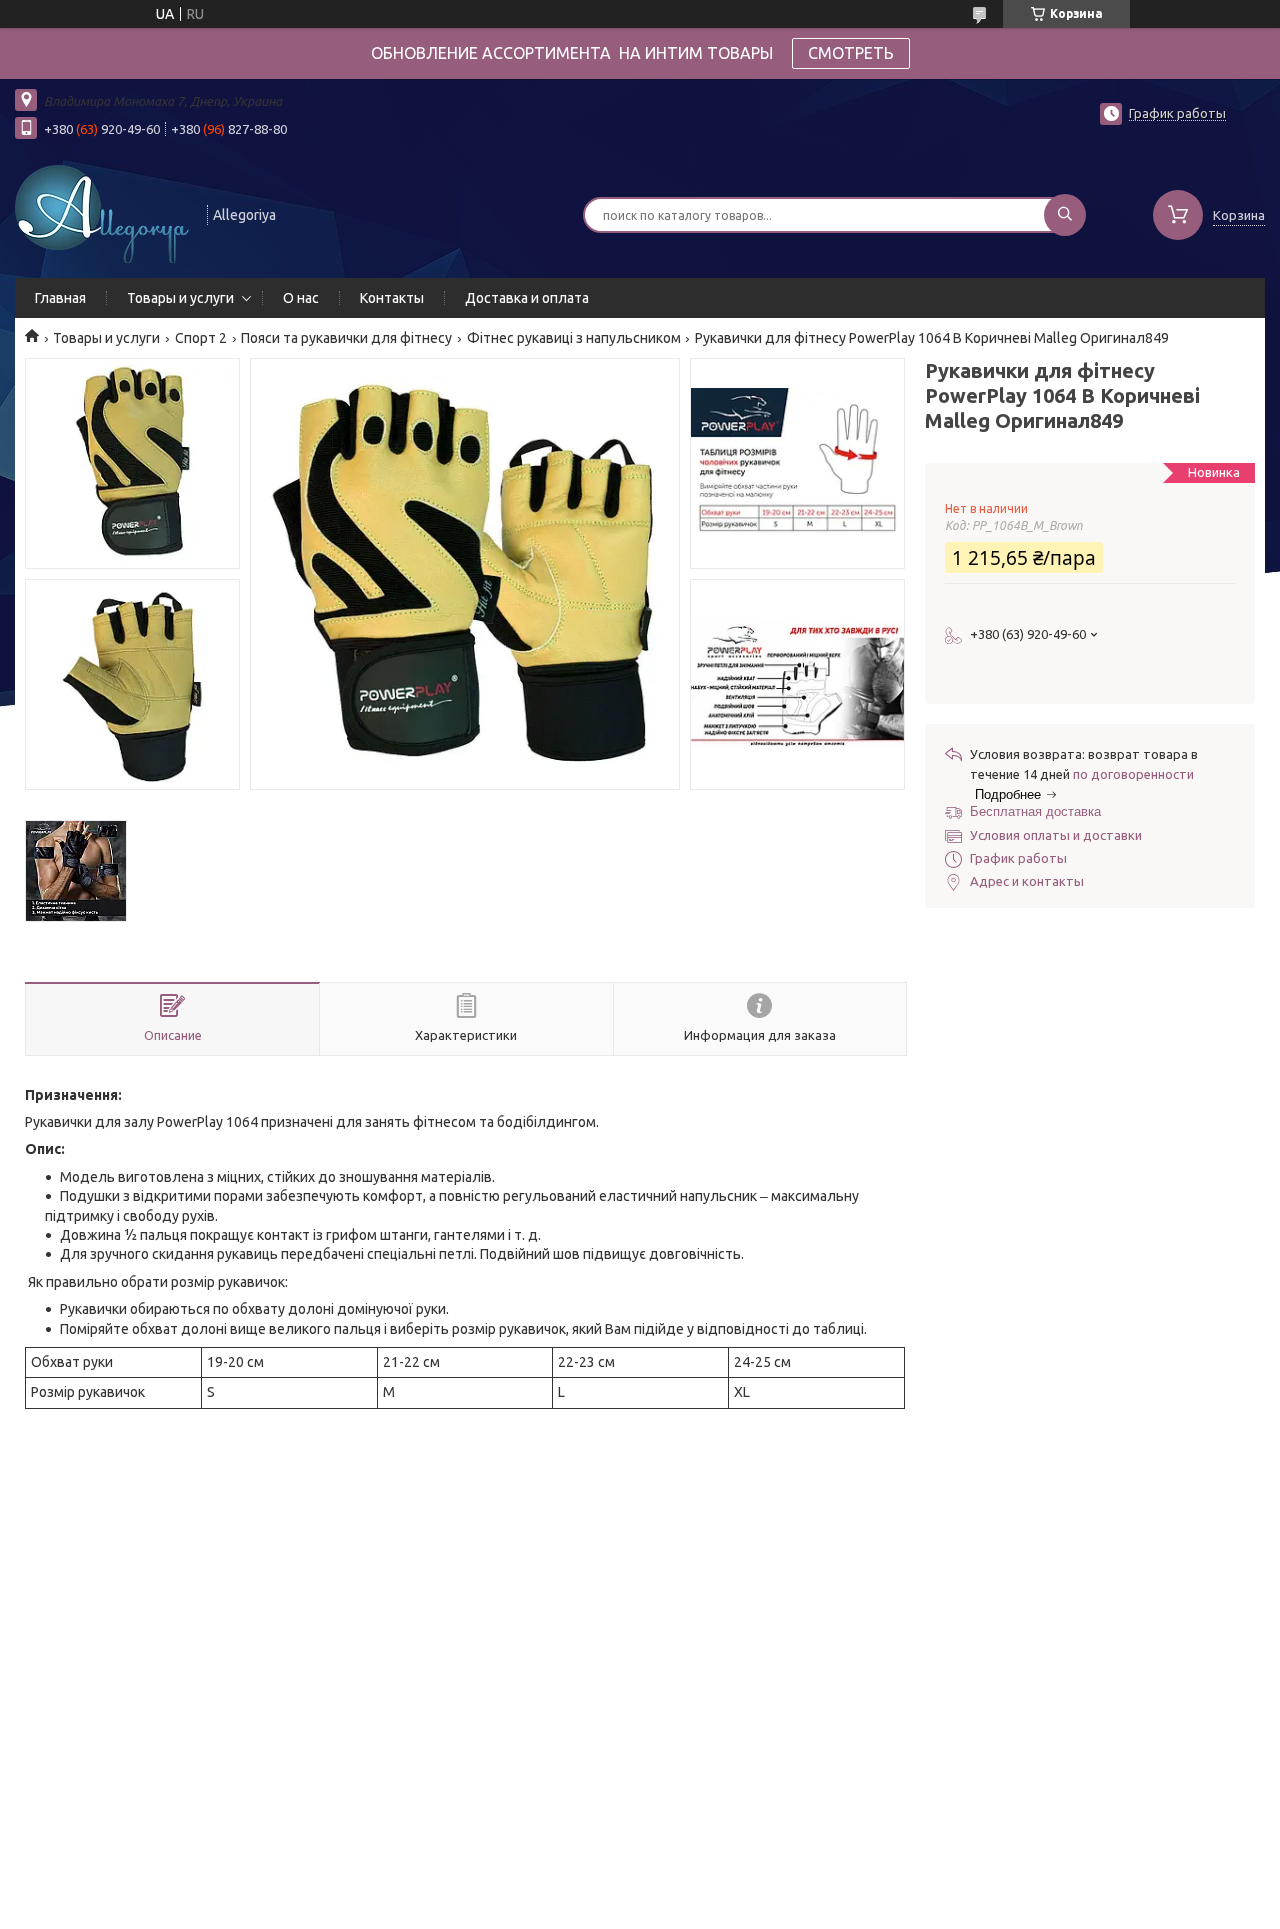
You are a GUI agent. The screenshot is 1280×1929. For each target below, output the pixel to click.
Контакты (392, 298)
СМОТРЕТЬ (851, 53)
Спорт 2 (201, 338)
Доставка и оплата (527, 298)
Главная (60, 298)
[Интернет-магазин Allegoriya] (102, 213)
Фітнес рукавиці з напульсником (574, 338)
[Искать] (1065, 215)
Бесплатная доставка (1035, 811)
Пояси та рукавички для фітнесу (346, 338)
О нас (301, 298)
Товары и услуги (180, 298)
